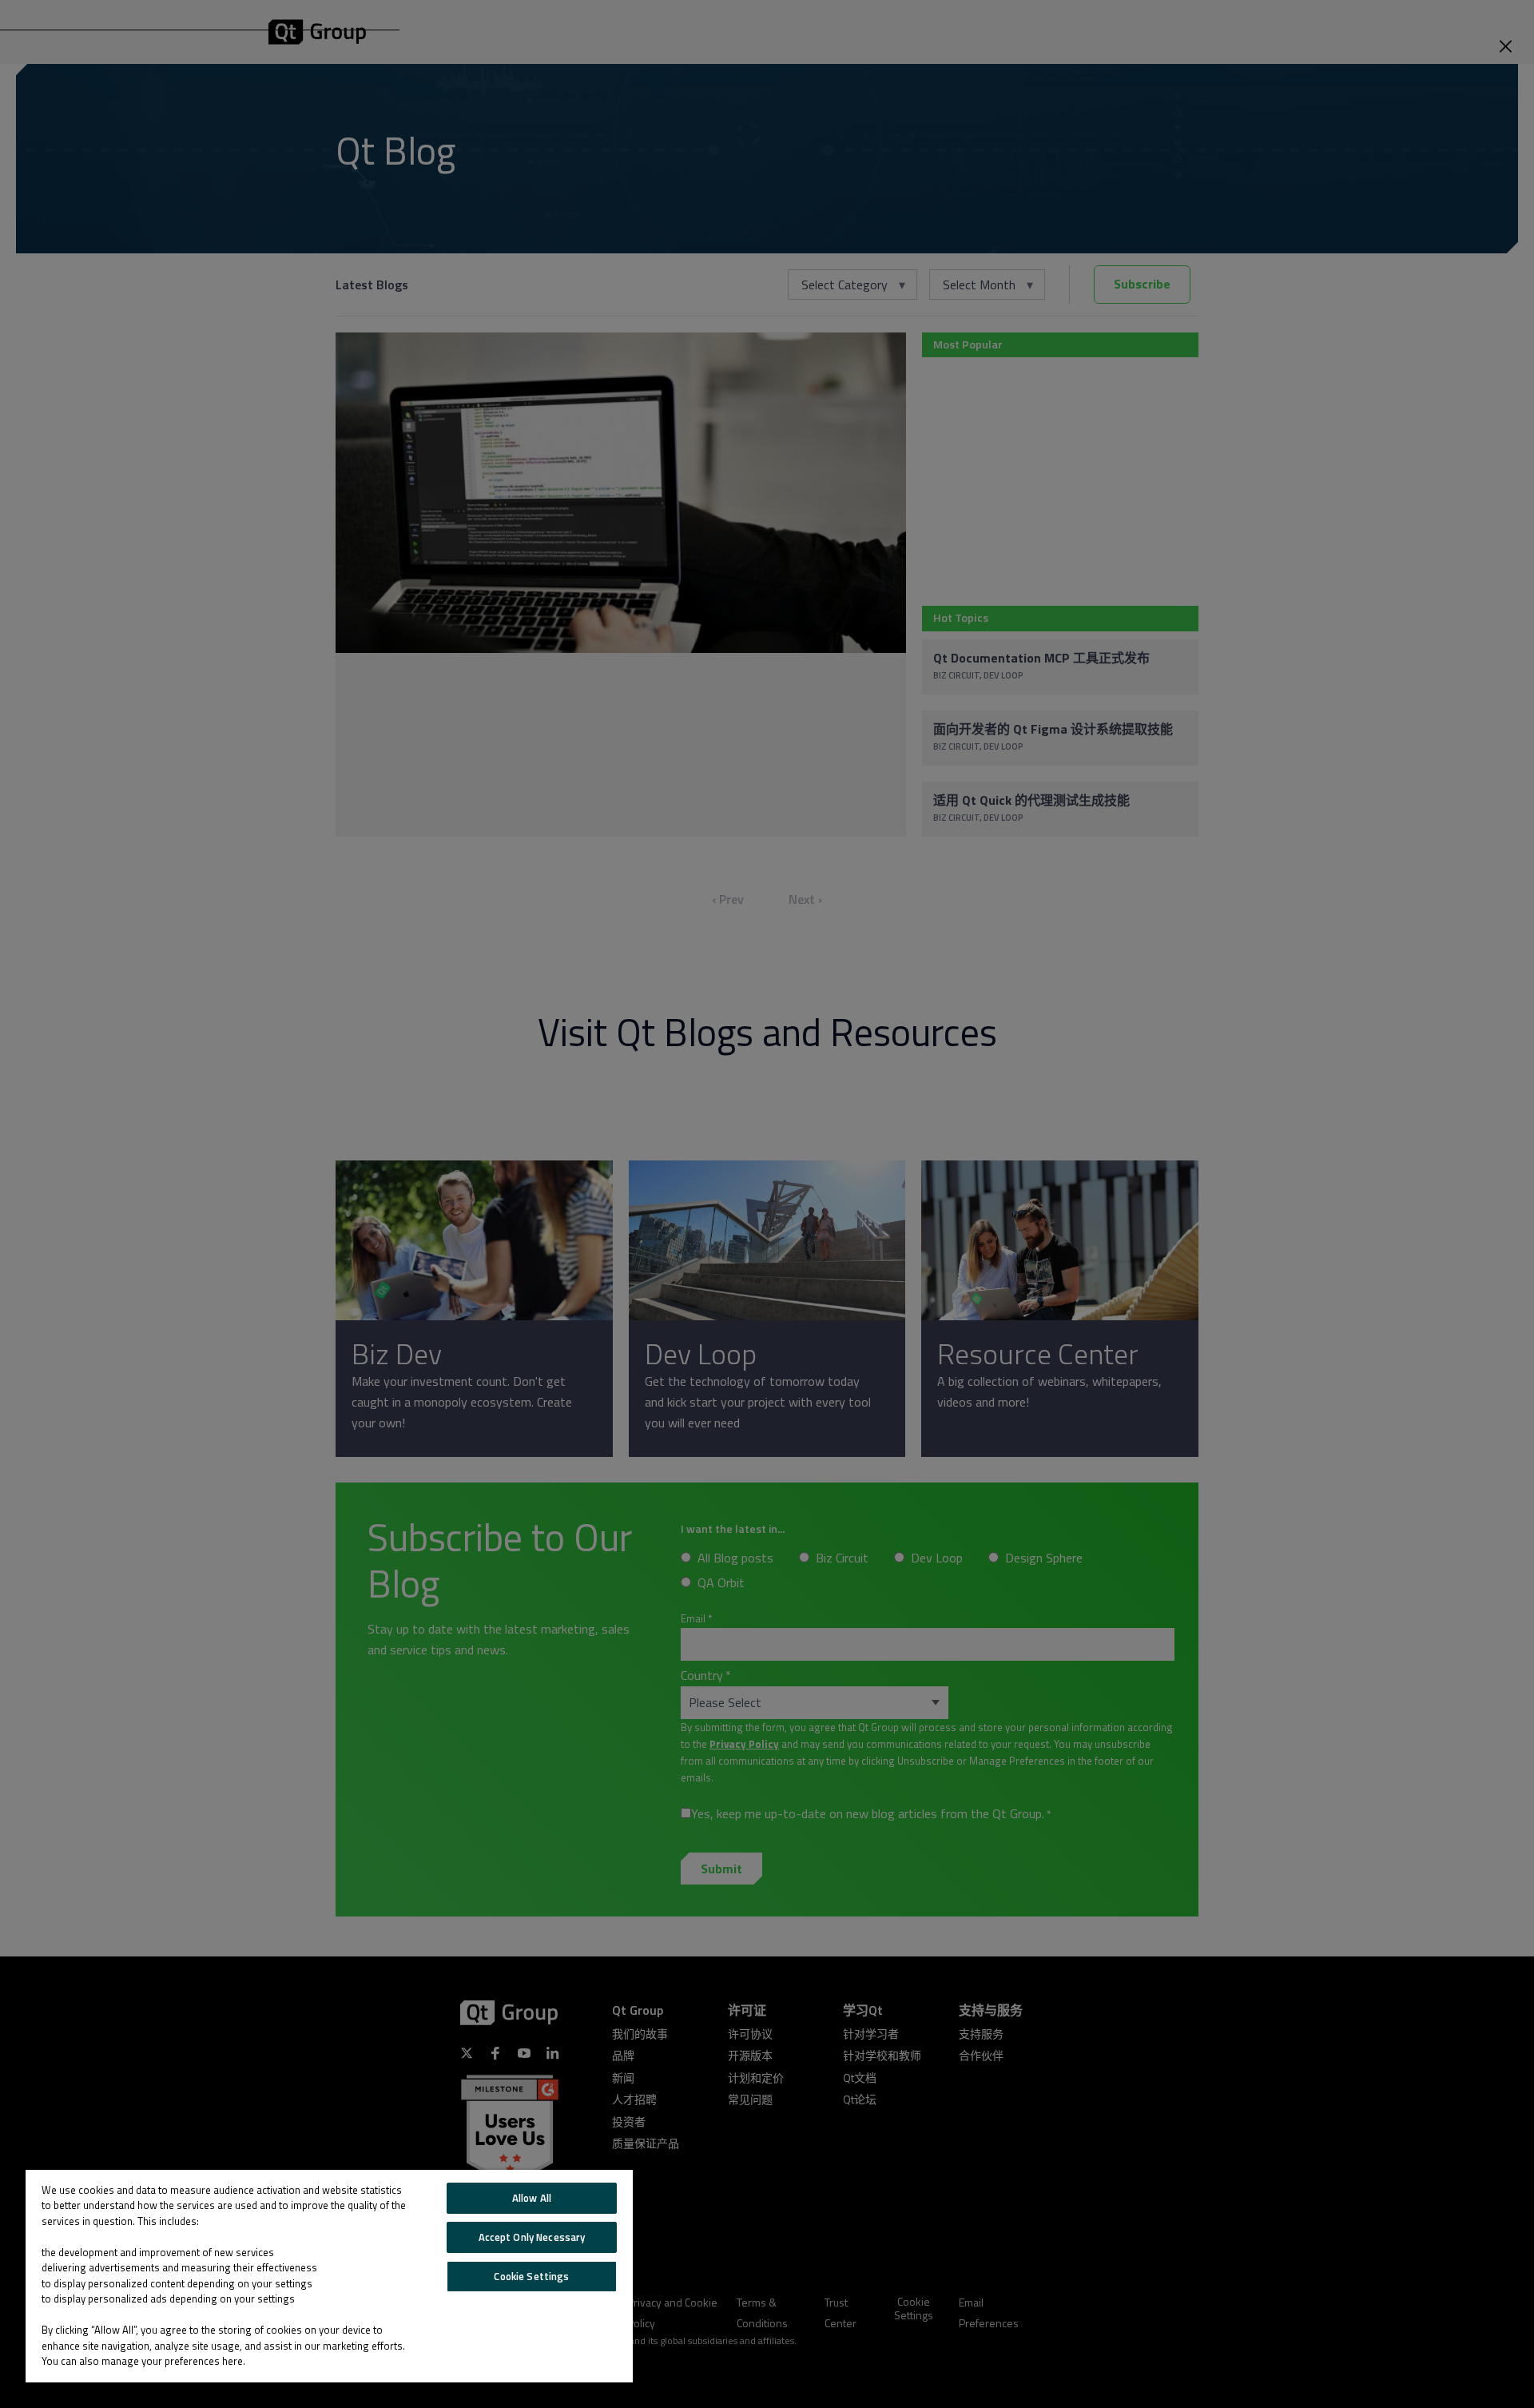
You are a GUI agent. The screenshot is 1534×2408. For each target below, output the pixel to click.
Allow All (532, 2198)
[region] (329, 2276)
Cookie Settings (531, 2276)
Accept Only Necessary (532, 2237)
